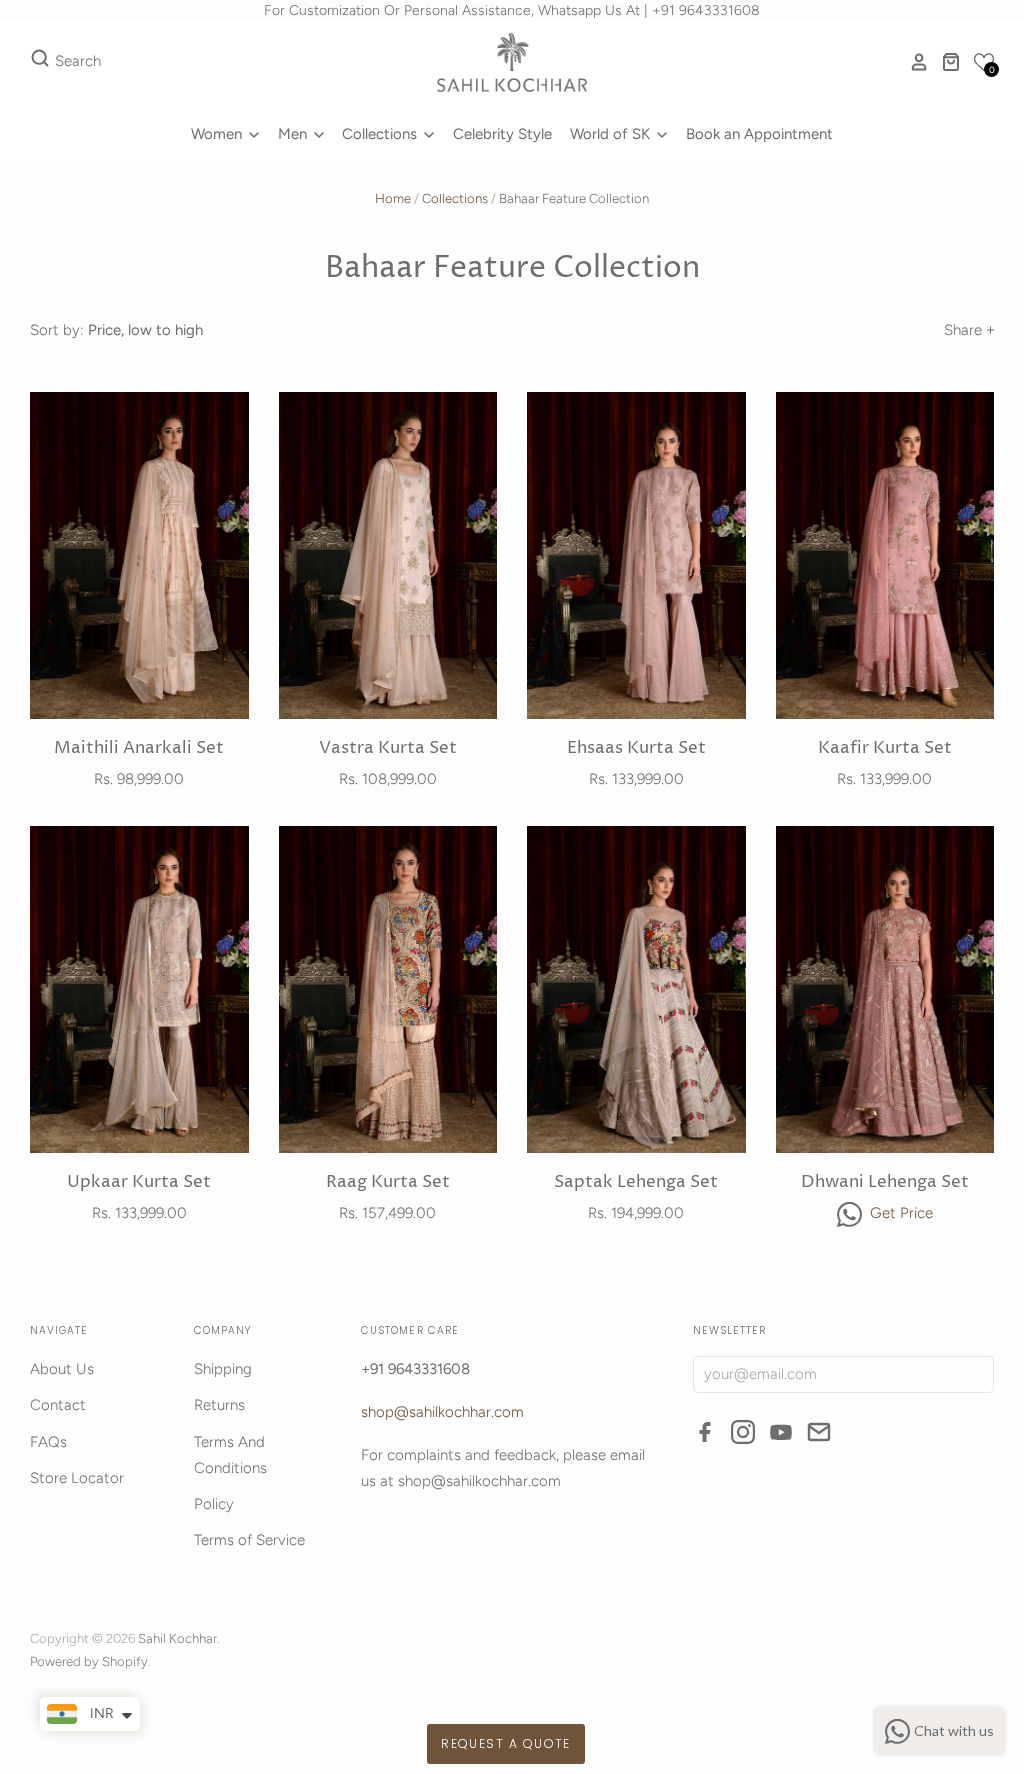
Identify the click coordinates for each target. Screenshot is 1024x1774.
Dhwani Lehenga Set (885, 1182)
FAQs (48, 1442)
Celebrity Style (502, 134)
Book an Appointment (759, 134)
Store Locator (77, 1478)
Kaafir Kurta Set (885, 748)
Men (294, 134)
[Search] (40, 62)
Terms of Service (249, 1540)
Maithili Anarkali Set (139, 748)
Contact (58, 1405)
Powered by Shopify (89, 1661)
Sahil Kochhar (177, 1638)
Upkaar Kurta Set (139, 1182)
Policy (214, 1504)
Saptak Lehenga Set (636, 1182)
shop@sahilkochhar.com (442, 1412)
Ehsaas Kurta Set (636, 748)
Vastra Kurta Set (388, 748)
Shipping (223, 1369)
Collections (381, 134)
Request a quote (506, 1743)
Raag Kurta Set (388, 1182)
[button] (984, 62)
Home (393, 198)
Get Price (899, 1213)
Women (218, 134)
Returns (219, 1405)
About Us (62, 1369)
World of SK (612, 134)
